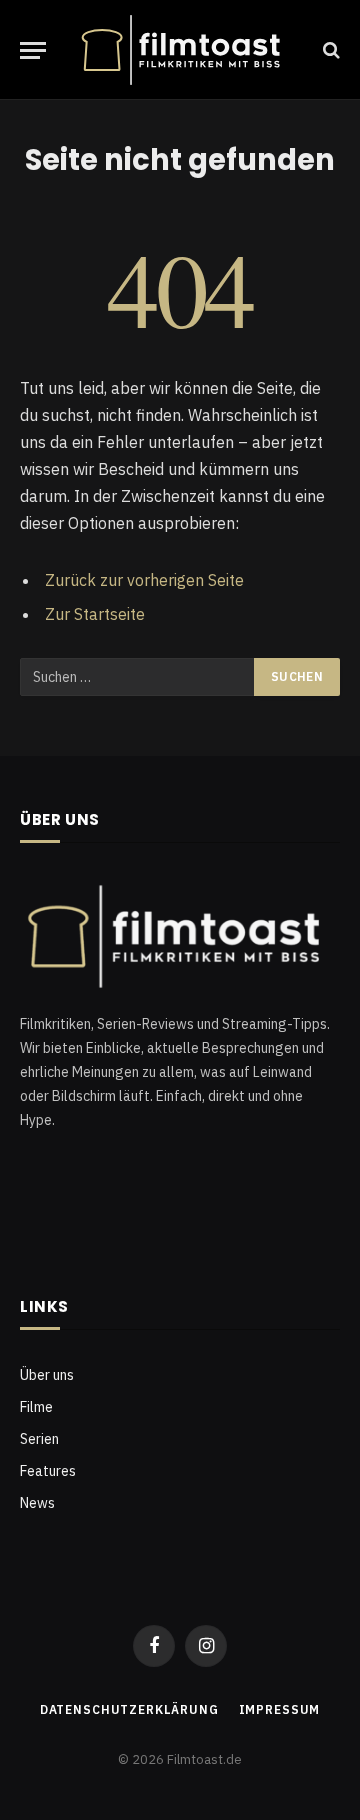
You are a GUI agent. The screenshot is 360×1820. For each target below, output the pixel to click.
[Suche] (329, 50)
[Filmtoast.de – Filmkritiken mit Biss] (185, 50)
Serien (39, 1439)
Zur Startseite (95, 614)
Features (48, 1471)
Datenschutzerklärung (129, 1709)
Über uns (47, 1375)
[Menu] (33, 50)
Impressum (280, 1709)
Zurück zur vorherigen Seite (144, 580)
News (37, 1503)
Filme (36, 1407)
